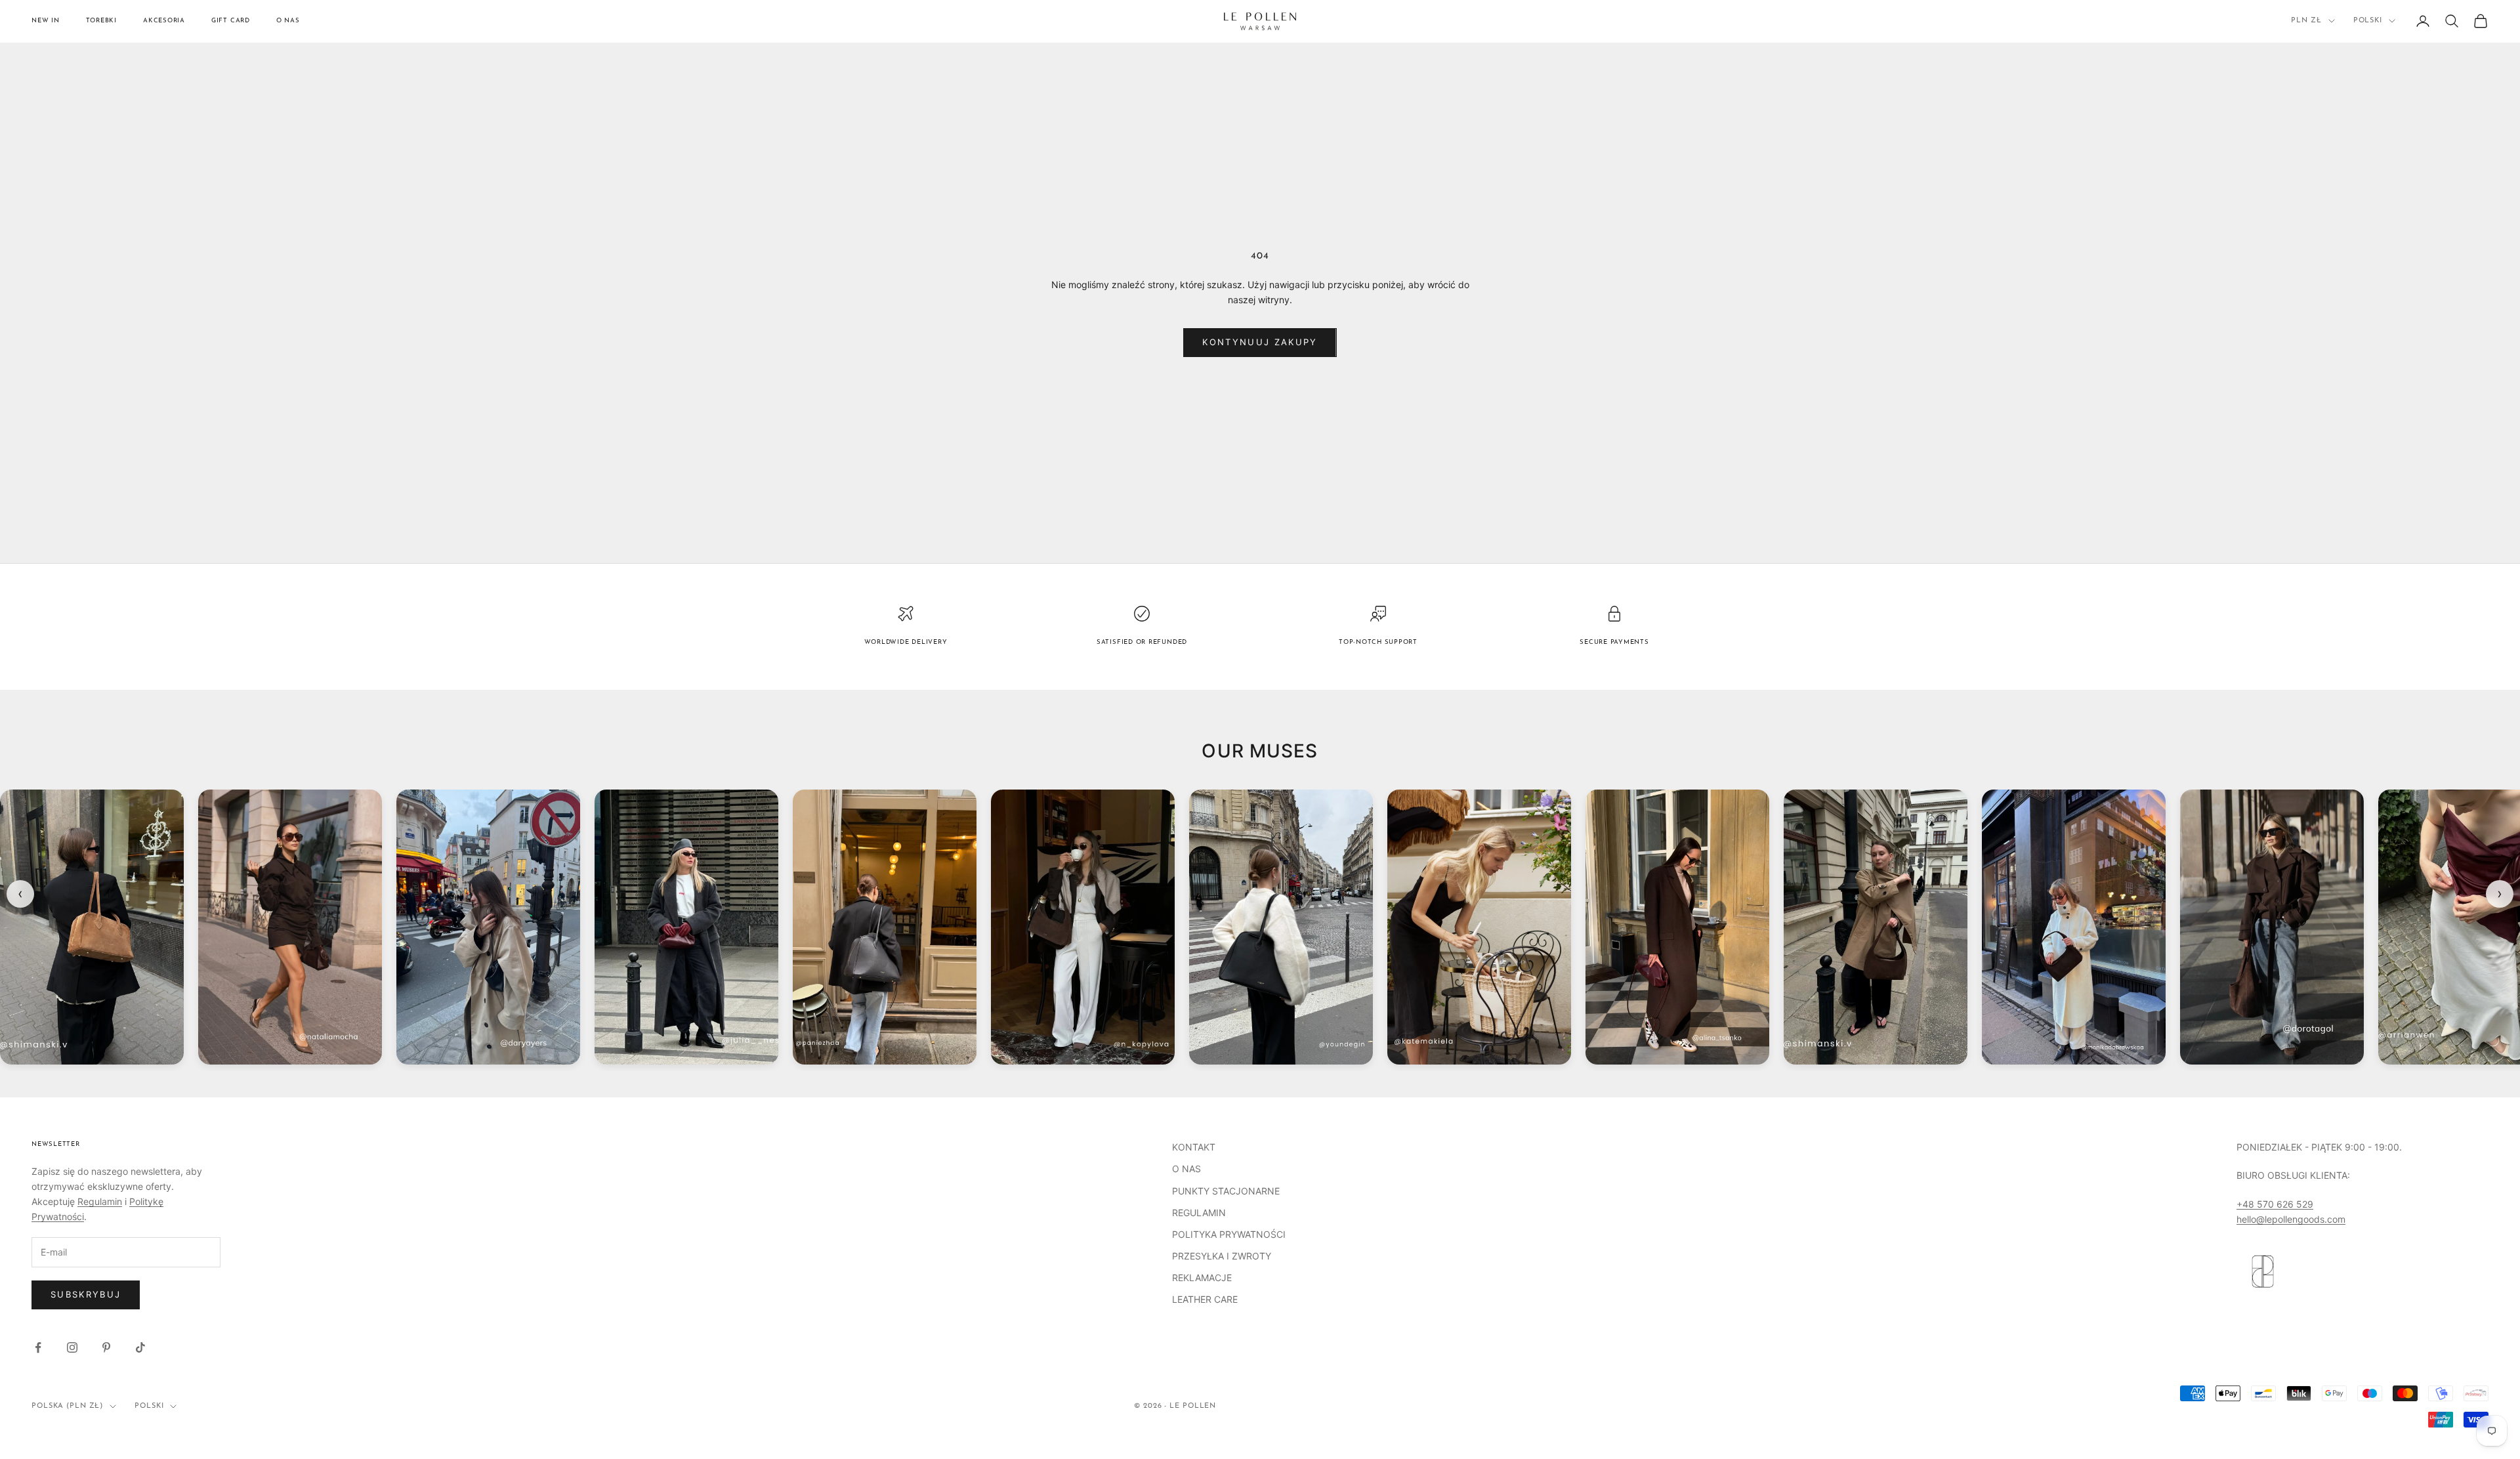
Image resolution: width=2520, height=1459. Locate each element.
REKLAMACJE (1202, 1278)
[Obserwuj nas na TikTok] (140, 1347)
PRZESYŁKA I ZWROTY (1222, 1256)
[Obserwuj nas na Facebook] (38, 1347)
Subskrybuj (86, 1294)
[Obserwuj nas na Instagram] (72, 1347)
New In (46, 21)
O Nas (288, 21)
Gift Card (231, 21)
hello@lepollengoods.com (2291, 1219)
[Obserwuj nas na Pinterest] (106, 1347)
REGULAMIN (1199, 1213)
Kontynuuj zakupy (1260, 342)
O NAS (1186, 1169)
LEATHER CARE (1205, 1299)
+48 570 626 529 (2275, 1204)
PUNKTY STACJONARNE (1226, 1191)
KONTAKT (1194, 1147)
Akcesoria (164, 21)
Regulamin (100, 1201)
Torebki (101, 21)
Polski (2368, 21)
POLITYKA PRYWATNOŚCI (1229, 1234)
